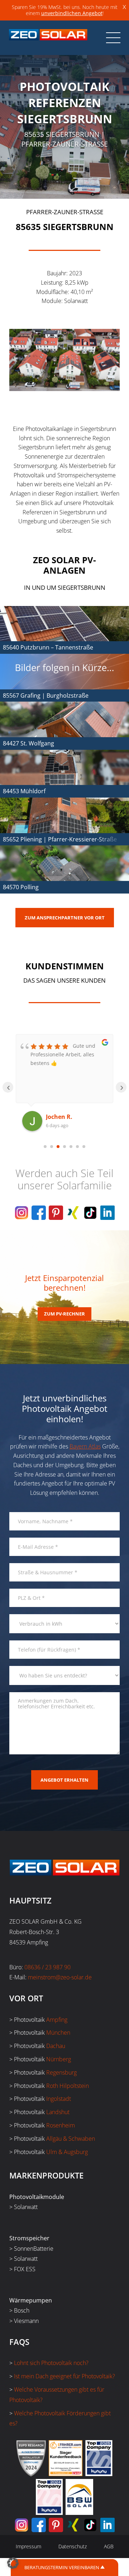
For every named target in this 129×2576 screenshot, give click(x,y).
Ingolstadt (59, 2099)
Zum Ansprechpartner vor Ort (65, 918)
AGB (109, 2546)
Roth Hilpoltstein (68, 2086)
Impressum (28, 2546)
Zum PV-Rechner (64, 1314)
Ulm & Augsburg (67, 2152)
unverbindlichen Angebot (72, 13)
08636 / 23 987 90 (47, 1967)
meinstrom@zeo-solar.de (60, 1977)
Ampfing (57, 2020)
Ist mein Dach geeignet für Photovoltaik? (64, 2376)
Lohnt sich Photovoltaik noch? (51, 2363)
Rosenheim (61, 2125)
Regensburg (61, 2072)
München (58, 2033)
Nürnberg (59, 2059)
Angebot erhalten (64, 1780)
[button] (13, 2563)
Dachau (56, 2046)
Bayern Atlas (85, 1446)
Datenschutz (73, 2546)
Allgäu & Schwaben (71, 2139)
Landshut (58, 2112)
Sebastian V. (63, 1117)
